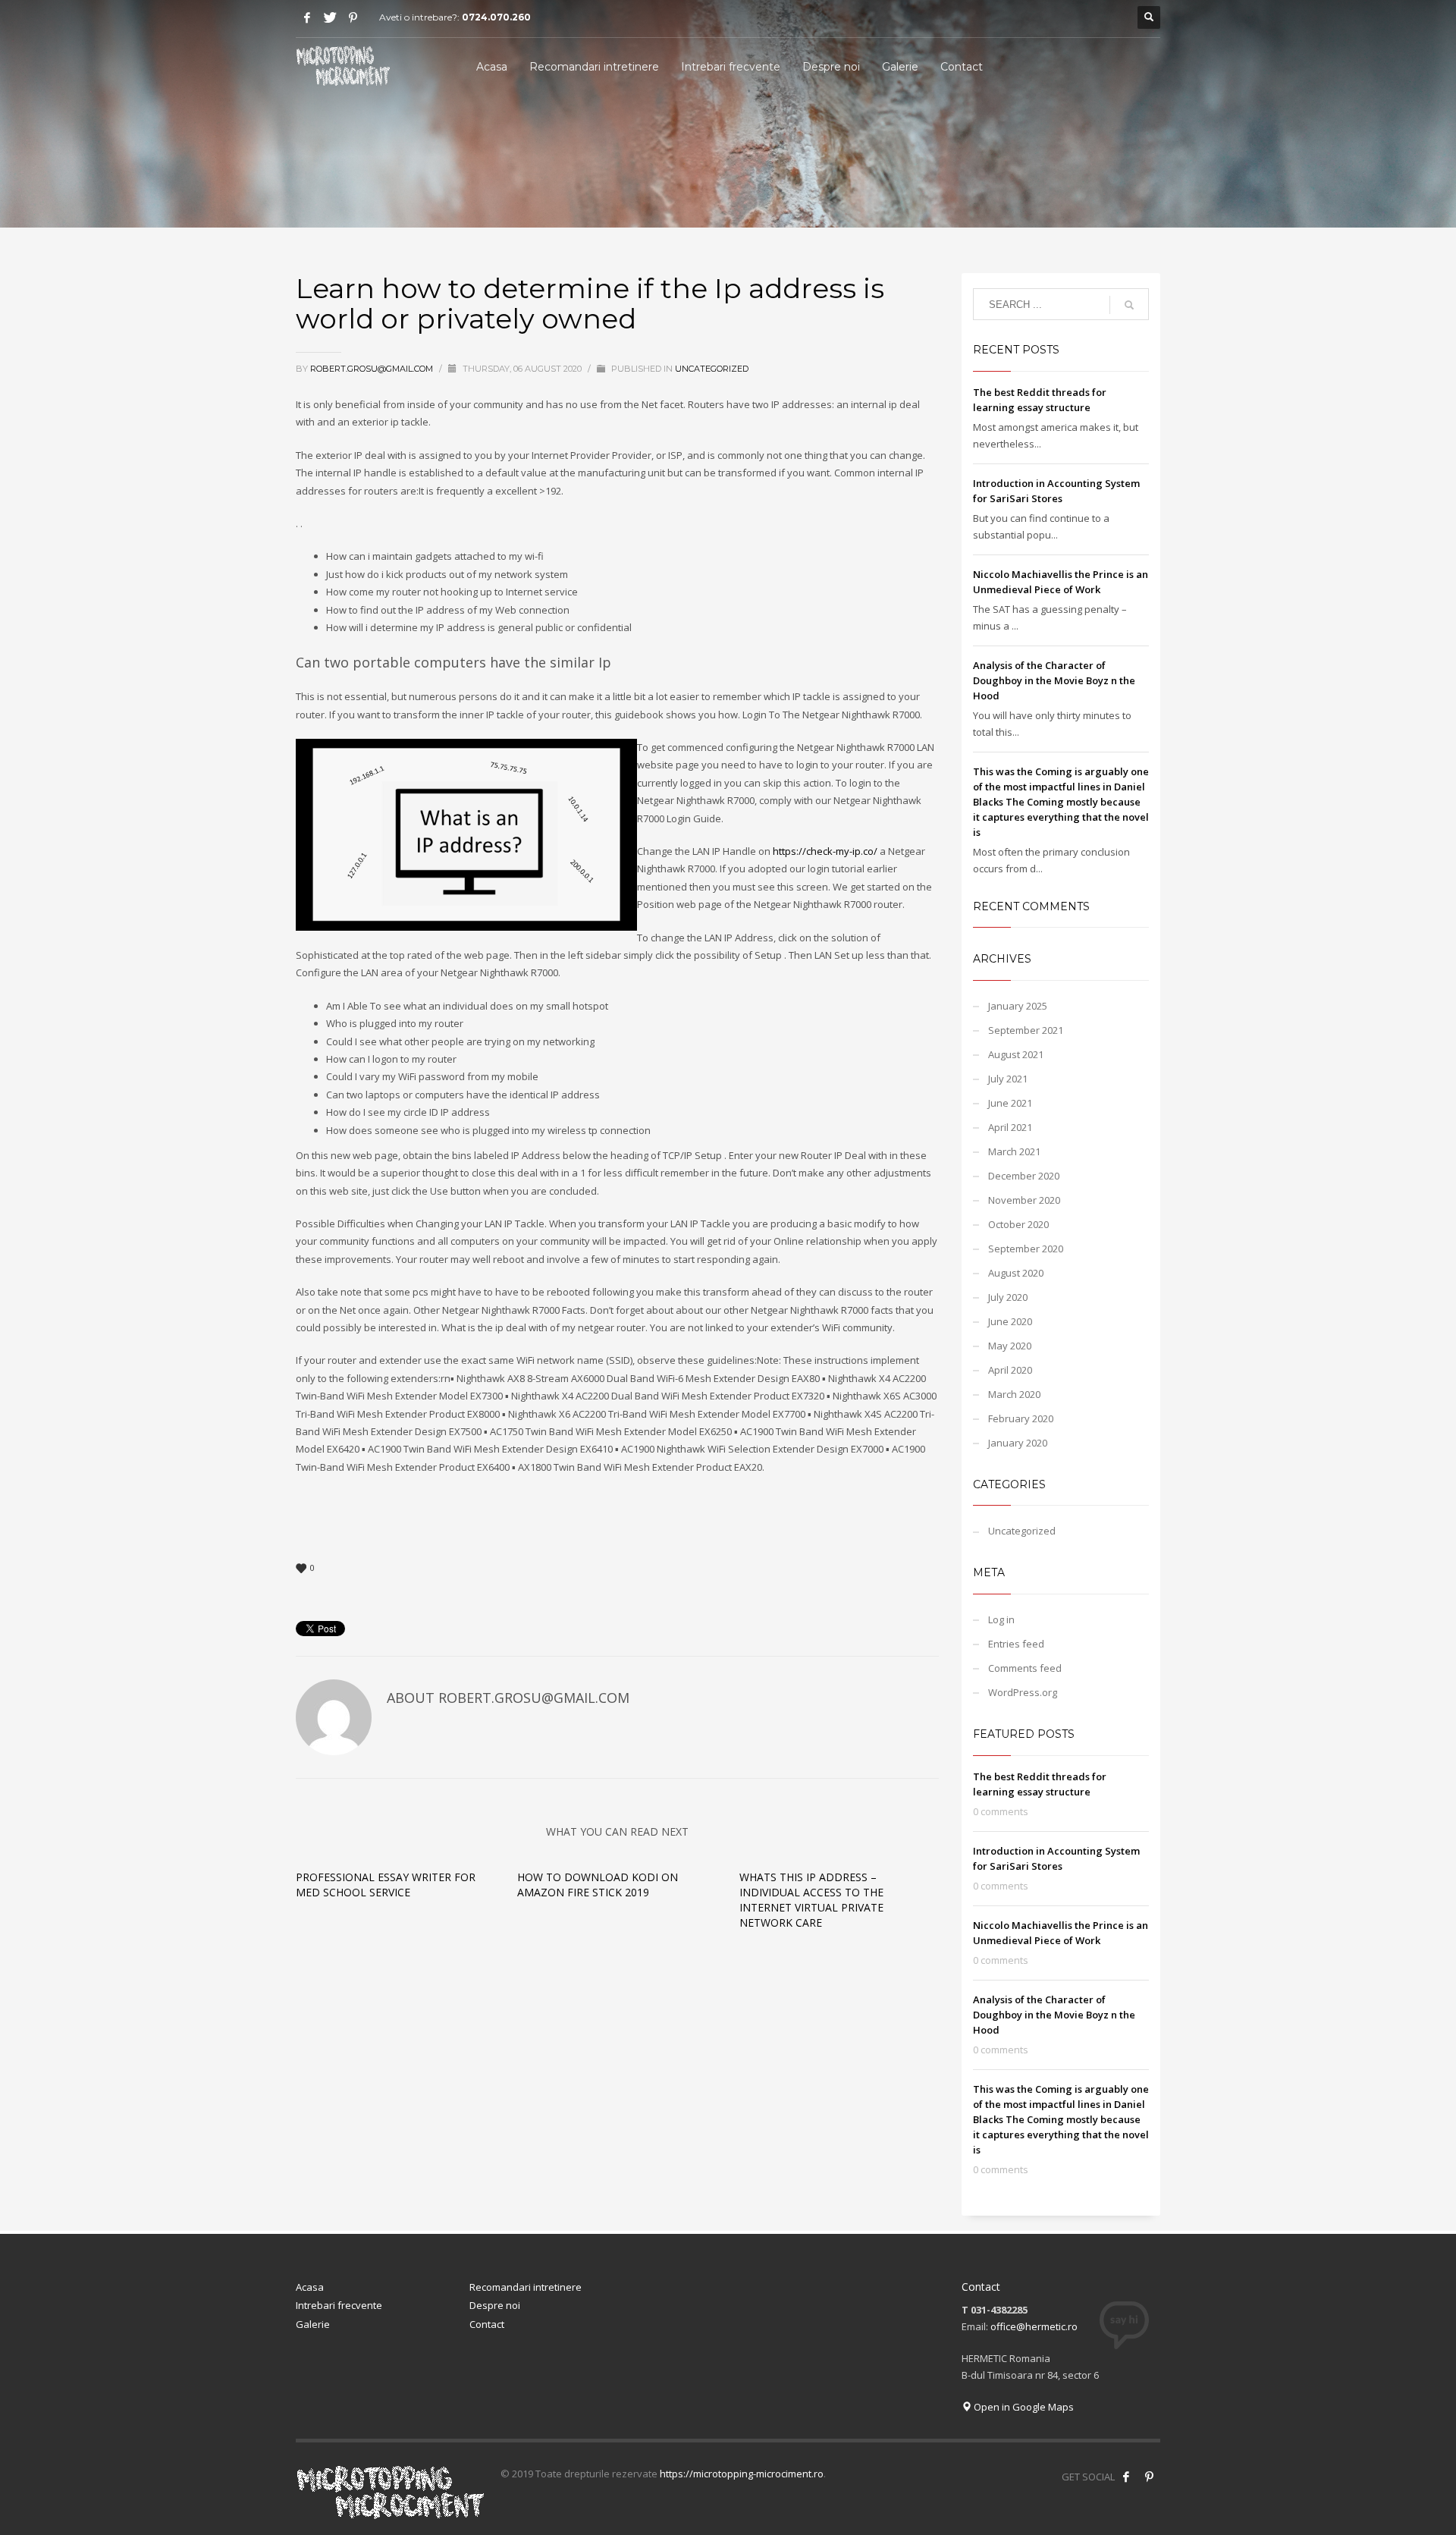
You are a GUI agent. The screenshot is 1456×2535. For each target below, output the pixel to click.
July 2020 (1008, 1297)
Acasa (310, 2287)
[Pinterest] (353, 17)
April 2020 (1010, 1370)
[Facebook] (307, 17)
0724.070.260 (496, 17)
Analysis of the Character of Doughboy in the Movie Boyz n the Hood (1054, 680)
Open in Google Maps (1023, 2407)
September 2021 (1026, 1030)
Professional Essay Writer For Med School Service (386, 1885)
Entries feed (1016, 1644)
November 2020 (1024, 1200)
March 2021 (1014, 1151)
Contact (487, 2324)
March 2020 (1014, 1394)
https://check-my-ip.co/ (825, 851)
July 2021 (1008, 1079)
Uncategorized (712, 369)
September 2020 (1026, 1249)
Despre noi (495, 2305)
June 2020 (1010, 1321)
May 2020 (1010, 1346)
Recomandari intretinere (526, 2287)
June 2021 (1010, 1103)
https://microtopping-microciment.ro (742, 2474)
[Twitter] (330, 17)
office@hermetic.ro (1034, 2326)
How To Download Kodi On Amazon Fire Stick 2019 (598, 1885)
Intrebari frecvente (339, 2305)
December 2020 (1024, 1176)
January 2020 (1018, 1443)
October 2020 (1018, 1224)
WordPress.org (1023, 1692)
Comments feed (1025, 1668)
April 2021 (1010, 1127)
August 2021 (1016, 1054)
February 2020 (1021, 1418)
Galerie (313, 2324)
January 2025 (1018, 1006)
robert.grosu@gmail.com (373, 369)
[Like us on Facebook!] (1126, 2477)
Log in (1001, 1619)
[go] (1129, 305)
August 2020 (1016, 1273)
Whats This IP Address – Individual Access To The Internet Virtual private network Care (811, 1900)
